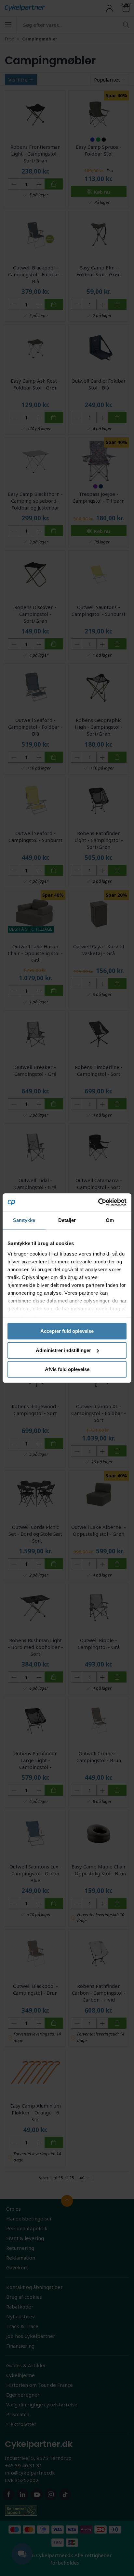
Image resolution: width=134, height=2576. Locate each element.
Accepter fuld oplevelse (67, 1331)
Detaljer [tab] (67, 1220)
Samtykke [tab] (24, 1220)
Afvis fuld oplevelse (67, 1369)
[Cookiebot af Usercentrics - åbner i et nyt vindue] (98, 1202)
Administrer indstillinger (63, 1350)
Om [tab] (110, 1220)
